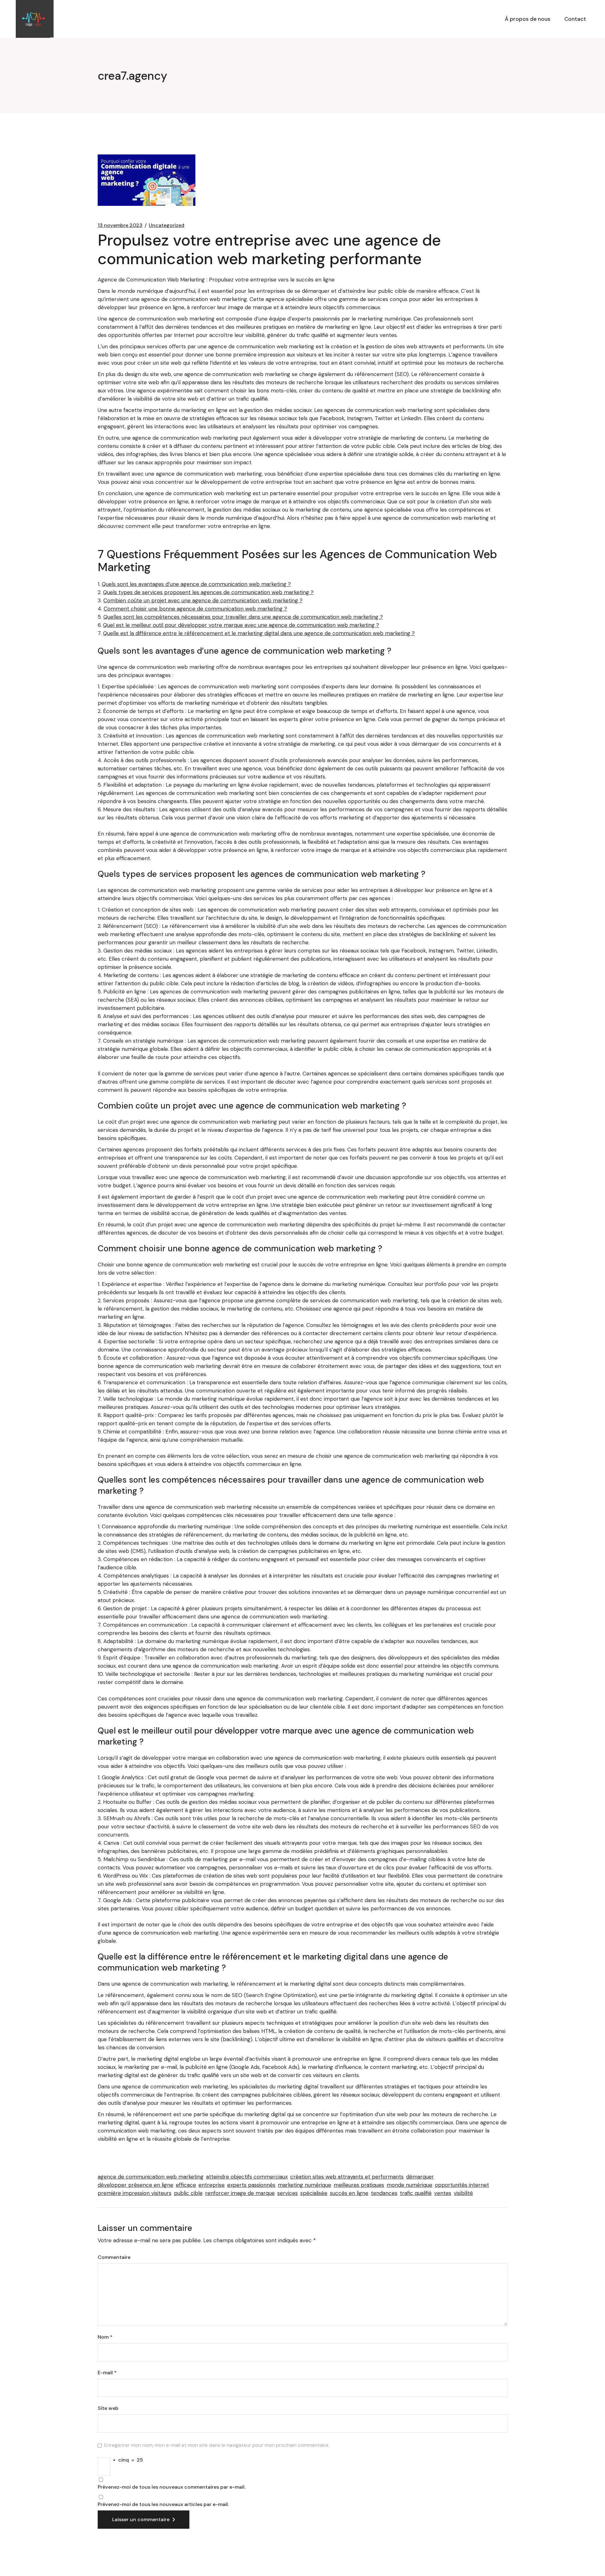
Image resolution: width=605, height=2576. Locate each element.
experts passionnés (251, 2185)
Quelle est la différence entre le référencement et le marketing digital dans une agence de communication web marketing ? (259, 633)
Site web (108, 2408)
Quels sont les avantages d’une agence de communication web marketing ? (196, 584)
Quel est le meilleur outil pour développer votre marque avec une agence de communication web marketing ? (241, 625)
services (288, 2193)
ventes (443, 2193)
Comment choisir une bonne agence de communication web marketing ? (195, 609)
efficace (186, 2185)
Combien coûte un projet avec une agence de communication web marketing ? (203, 600)
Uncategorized (167, 225)
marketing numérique (305, 2185)
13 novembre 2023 (120, 225)
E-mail (107, 2373)
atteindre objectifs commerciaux (247, 2177)
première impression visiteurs (135, 2193)
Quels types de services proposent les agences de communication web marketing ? (208, 592)
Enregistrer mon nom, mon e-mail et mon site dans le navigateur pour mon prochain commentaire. (217, 2445)
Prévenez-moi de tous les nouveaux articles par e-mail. (163, 2504)
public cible (188, 2193)
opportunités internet (462, 2185)
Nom (105, 2337)
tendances (384, 2193)
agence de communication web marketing (151, 2177)
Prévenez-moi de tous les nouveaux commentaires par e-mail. (172, 2487)
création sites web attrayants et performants (347, 2177)
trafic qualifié (416, 2193)
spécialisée (314, 2193)
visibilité (463, 2193)
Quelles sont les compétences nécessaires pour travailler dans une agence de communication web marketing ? (243, 617)
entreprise (212, 2185)
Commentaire (114, 2257)
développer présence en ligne (135, 2185)
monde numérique (409, 2185)
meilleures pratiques (359, 2185)
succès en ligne (349, 2193)
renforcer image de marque (240, 2193)
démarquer (420, 2177)
